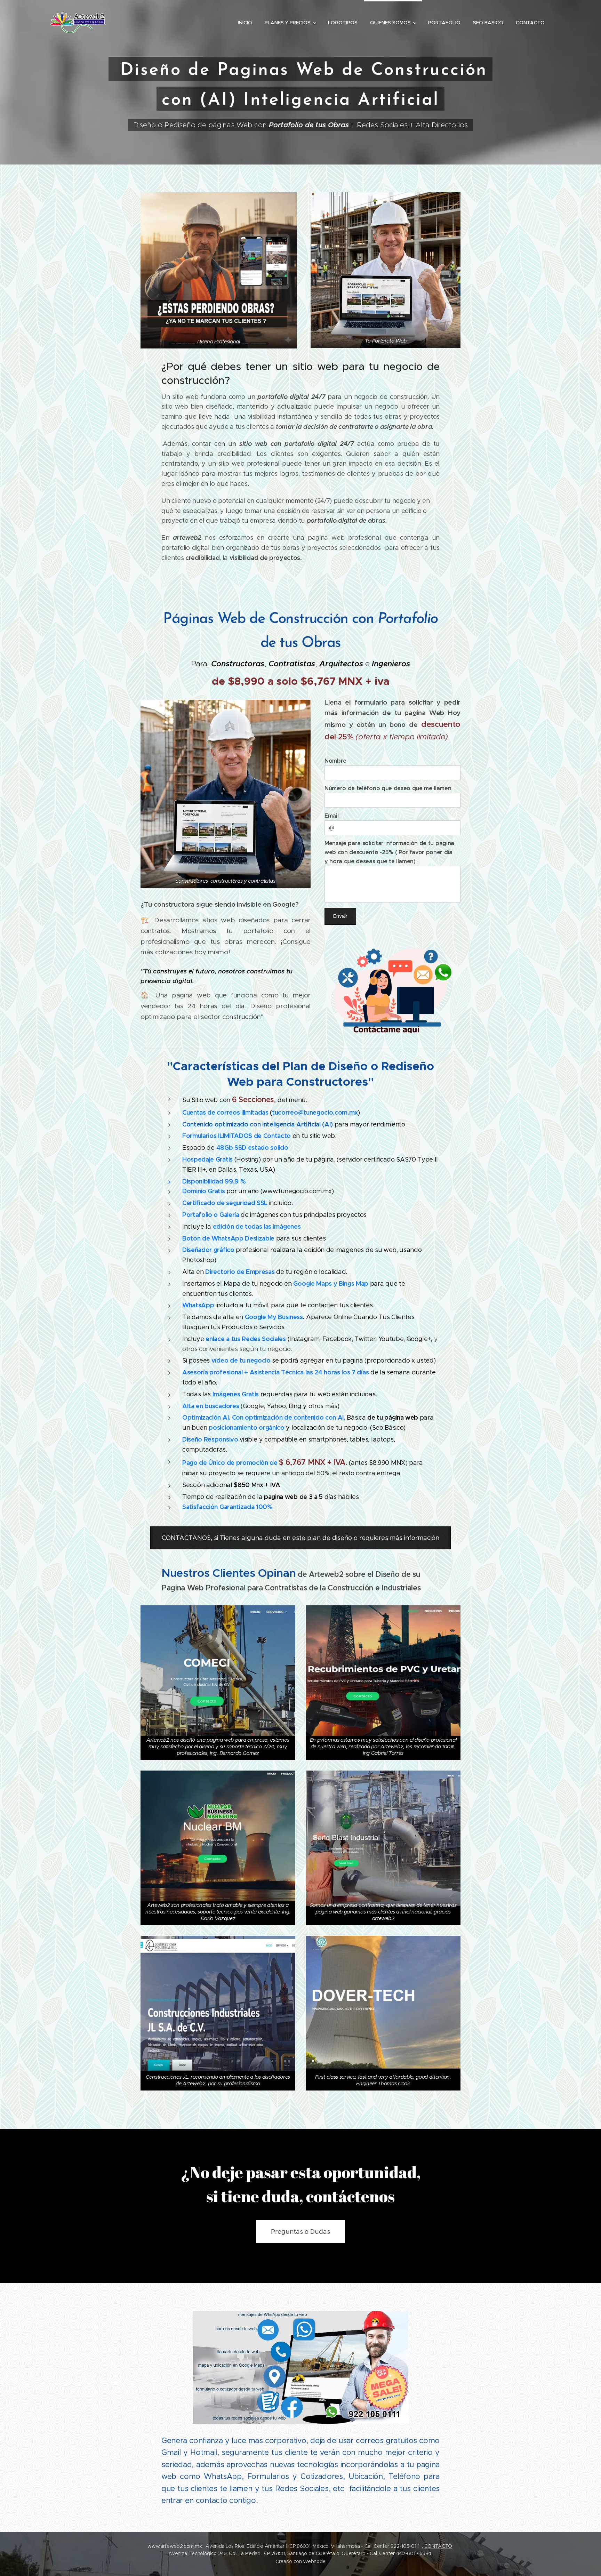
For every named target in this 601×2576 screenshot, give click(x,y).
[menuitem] (245, 23)
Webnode (314, 2561)
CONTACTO (438, 2546)
